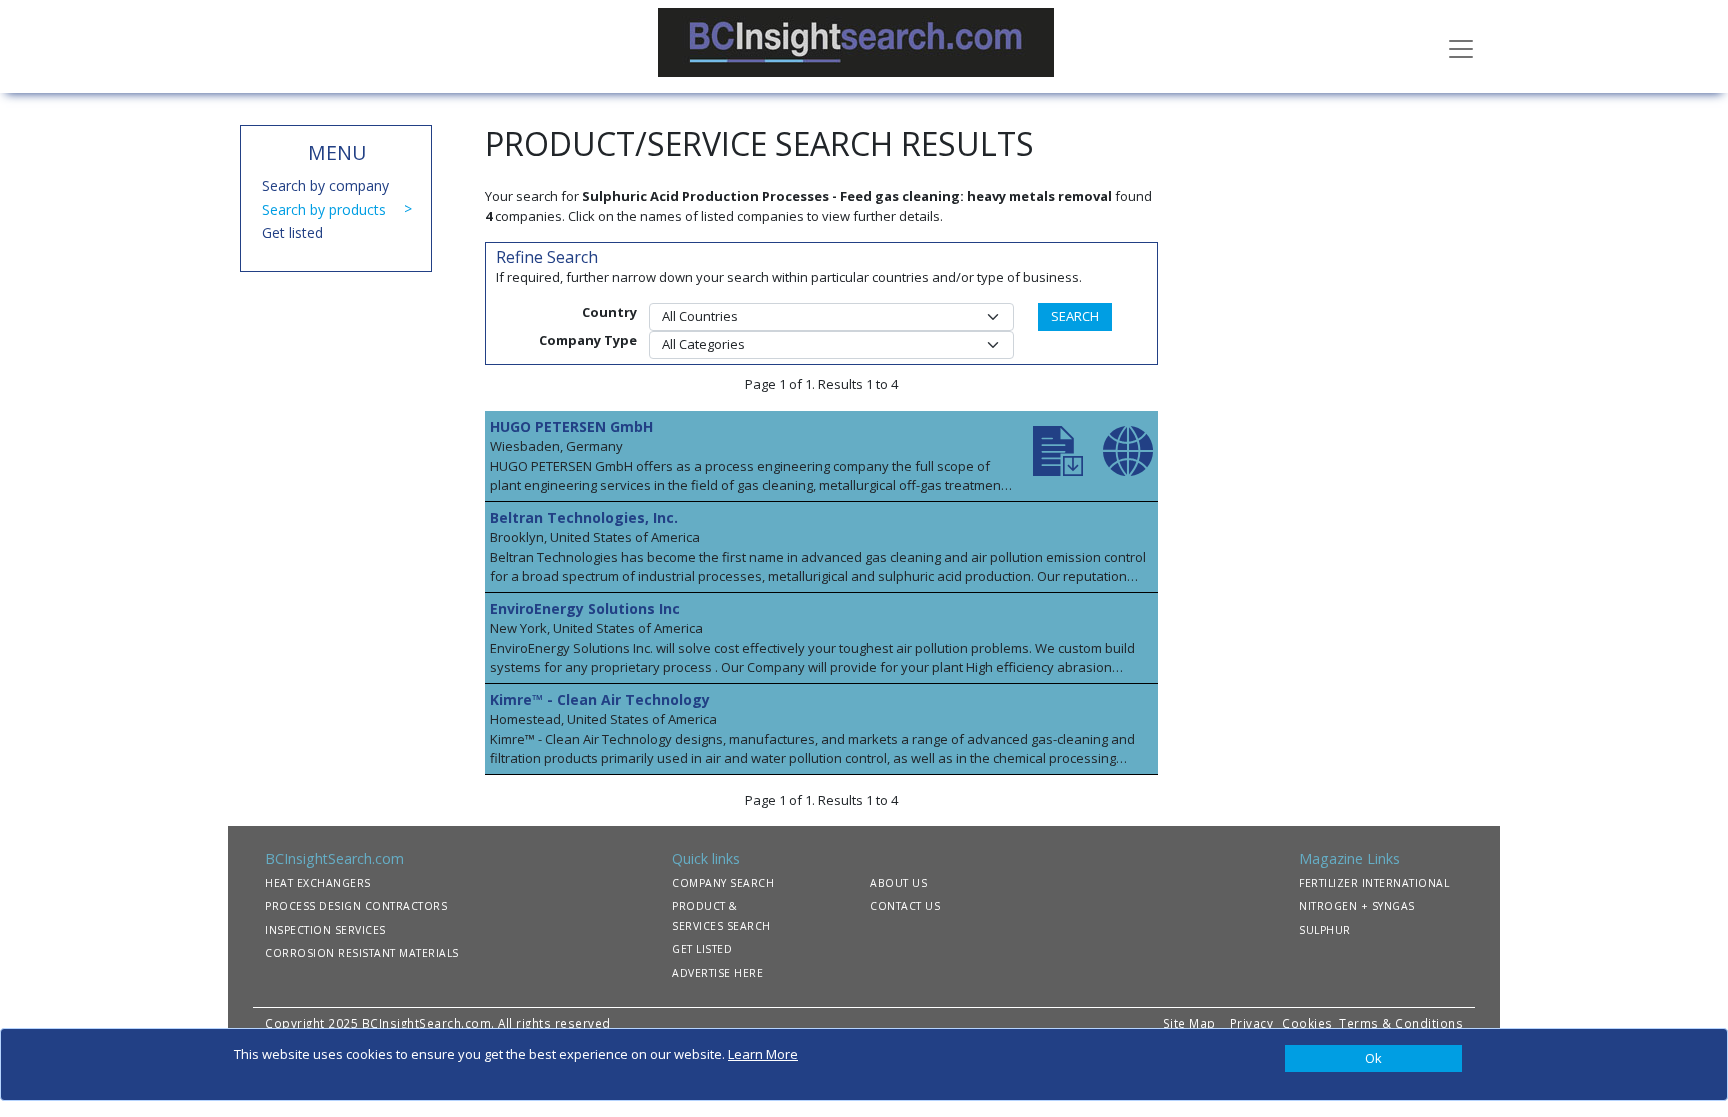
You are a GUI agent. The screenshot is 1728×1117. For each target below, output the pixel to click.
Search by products (324, 209)
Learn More (763, 1054)
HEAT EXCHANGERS (318, 883)
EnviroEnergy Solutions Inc (585, 608)
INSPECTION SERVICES (325, 930)
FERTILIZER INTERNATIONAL (1374, 883)
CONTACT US (905, 906)
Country (609, 312)
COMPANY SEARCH (723, 883)
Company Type (588, 340)
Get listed (292, 232)
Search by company (325, 185)
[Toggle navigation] (1461, 47)
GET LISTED (702, 949)
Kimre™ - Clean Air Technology (600, 699)
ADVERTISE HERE (717, 973)
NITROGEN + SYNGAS (1357, 906)
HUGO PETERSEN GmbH (571, 426)
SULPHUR (1325, 930)
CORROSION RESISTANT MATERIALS (362, 953)
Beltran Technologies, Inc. (584, 517)
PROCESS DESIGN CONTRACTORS (356, 906)
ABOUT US (898, 883)
